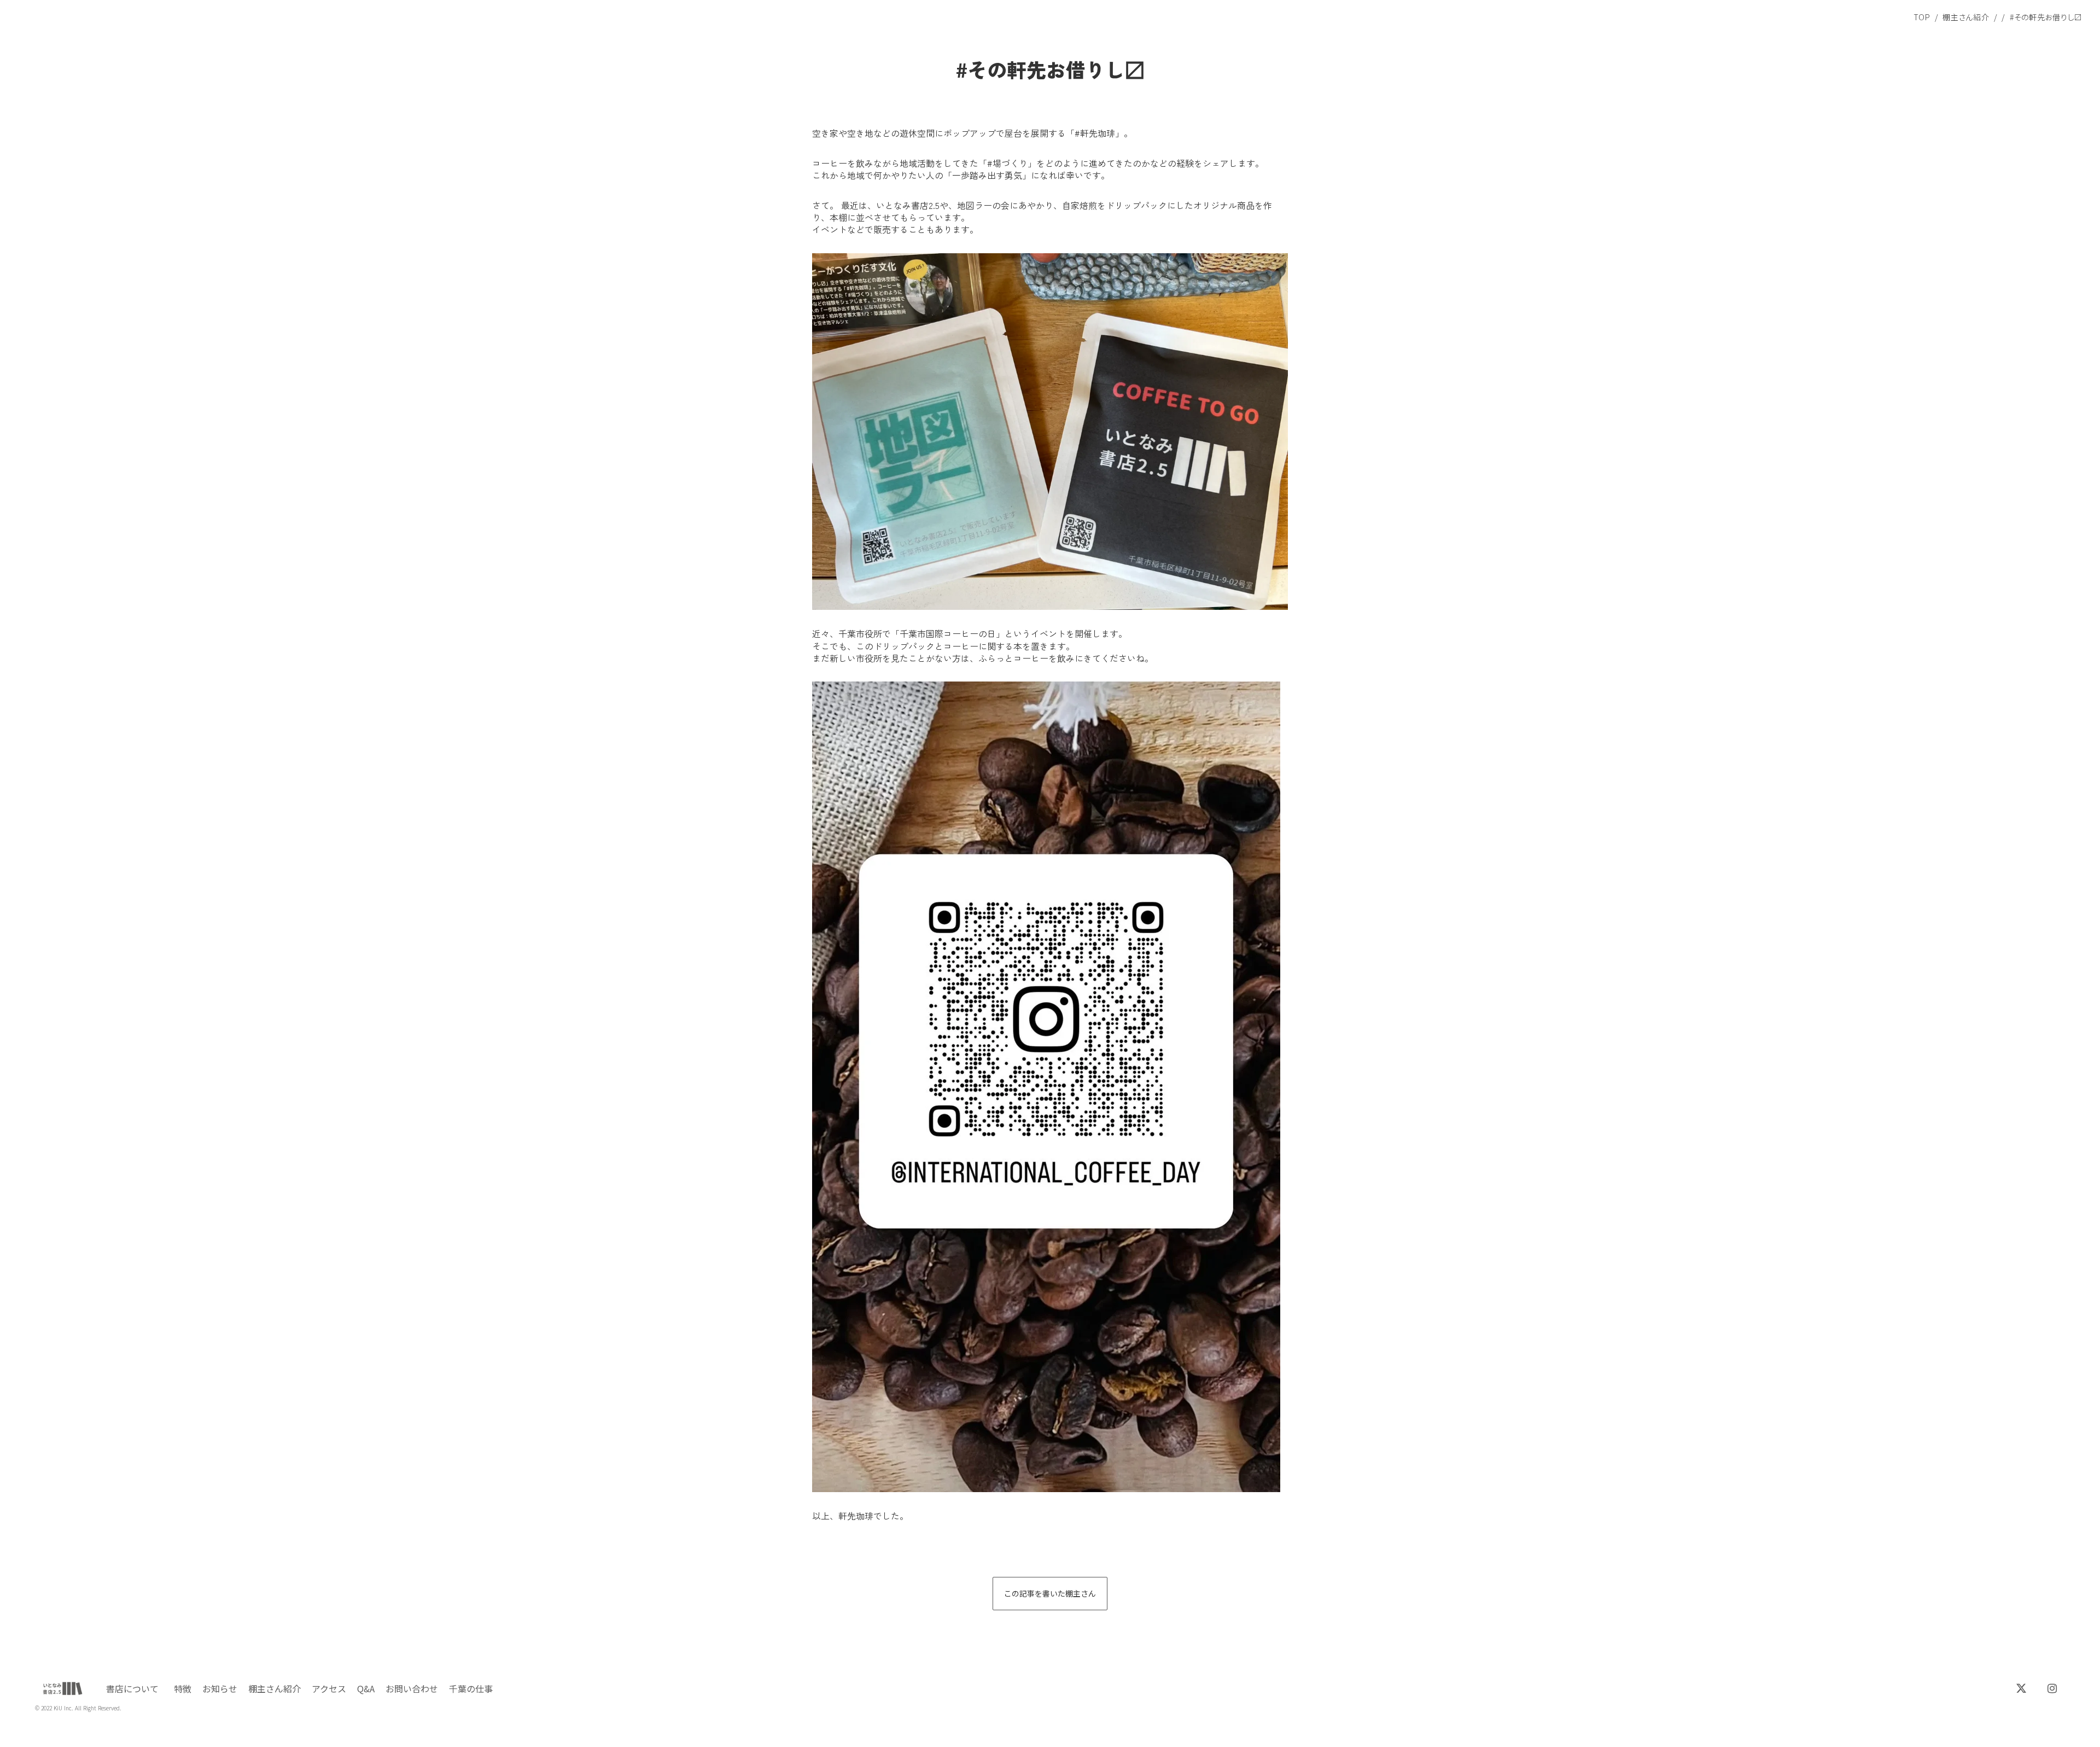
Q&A (366, 1688)
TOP (1922, 17)
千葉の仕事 (471, 1688)
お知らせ (220, 1688)
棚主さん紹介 (1966, 17)
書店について (132, 1688)
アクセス (329, 1688)
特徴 (183, 1688)
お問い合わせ (412, 1688)
